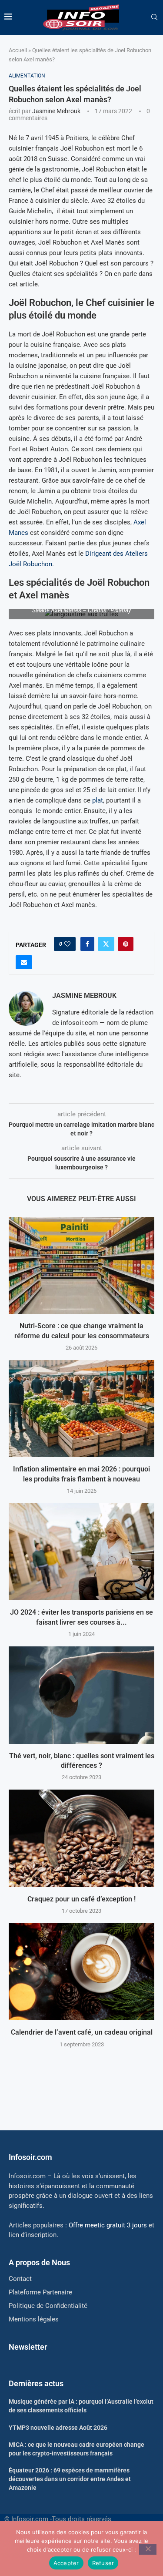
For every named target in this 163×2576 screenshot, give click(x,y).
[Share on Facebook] (87, 944)
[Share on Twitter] (106, 944)
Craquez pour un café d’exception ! (81, 1899)
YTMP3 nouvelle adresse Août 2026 (58, 2428)
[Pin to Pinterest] (126, 944)
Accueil (18, 50)
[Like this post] (67, 944)
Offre (108, 2225)
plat (98, 800)
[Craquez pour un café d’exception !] (81, 1838)
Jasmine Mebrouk (56, 111)
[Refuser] (148, 2549)
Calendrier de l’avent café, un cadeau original (82, 2032)
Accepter (66, 2563)
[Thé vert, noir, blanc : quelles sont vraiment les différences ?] (81, 1695)
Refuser (103, 2563)
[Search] (154, 17)
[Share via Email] (24, 962)
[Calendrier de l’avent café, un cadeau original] (81, 1972)
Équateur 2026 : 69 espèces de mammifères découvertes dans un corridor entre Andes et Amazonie (70, 2479)
